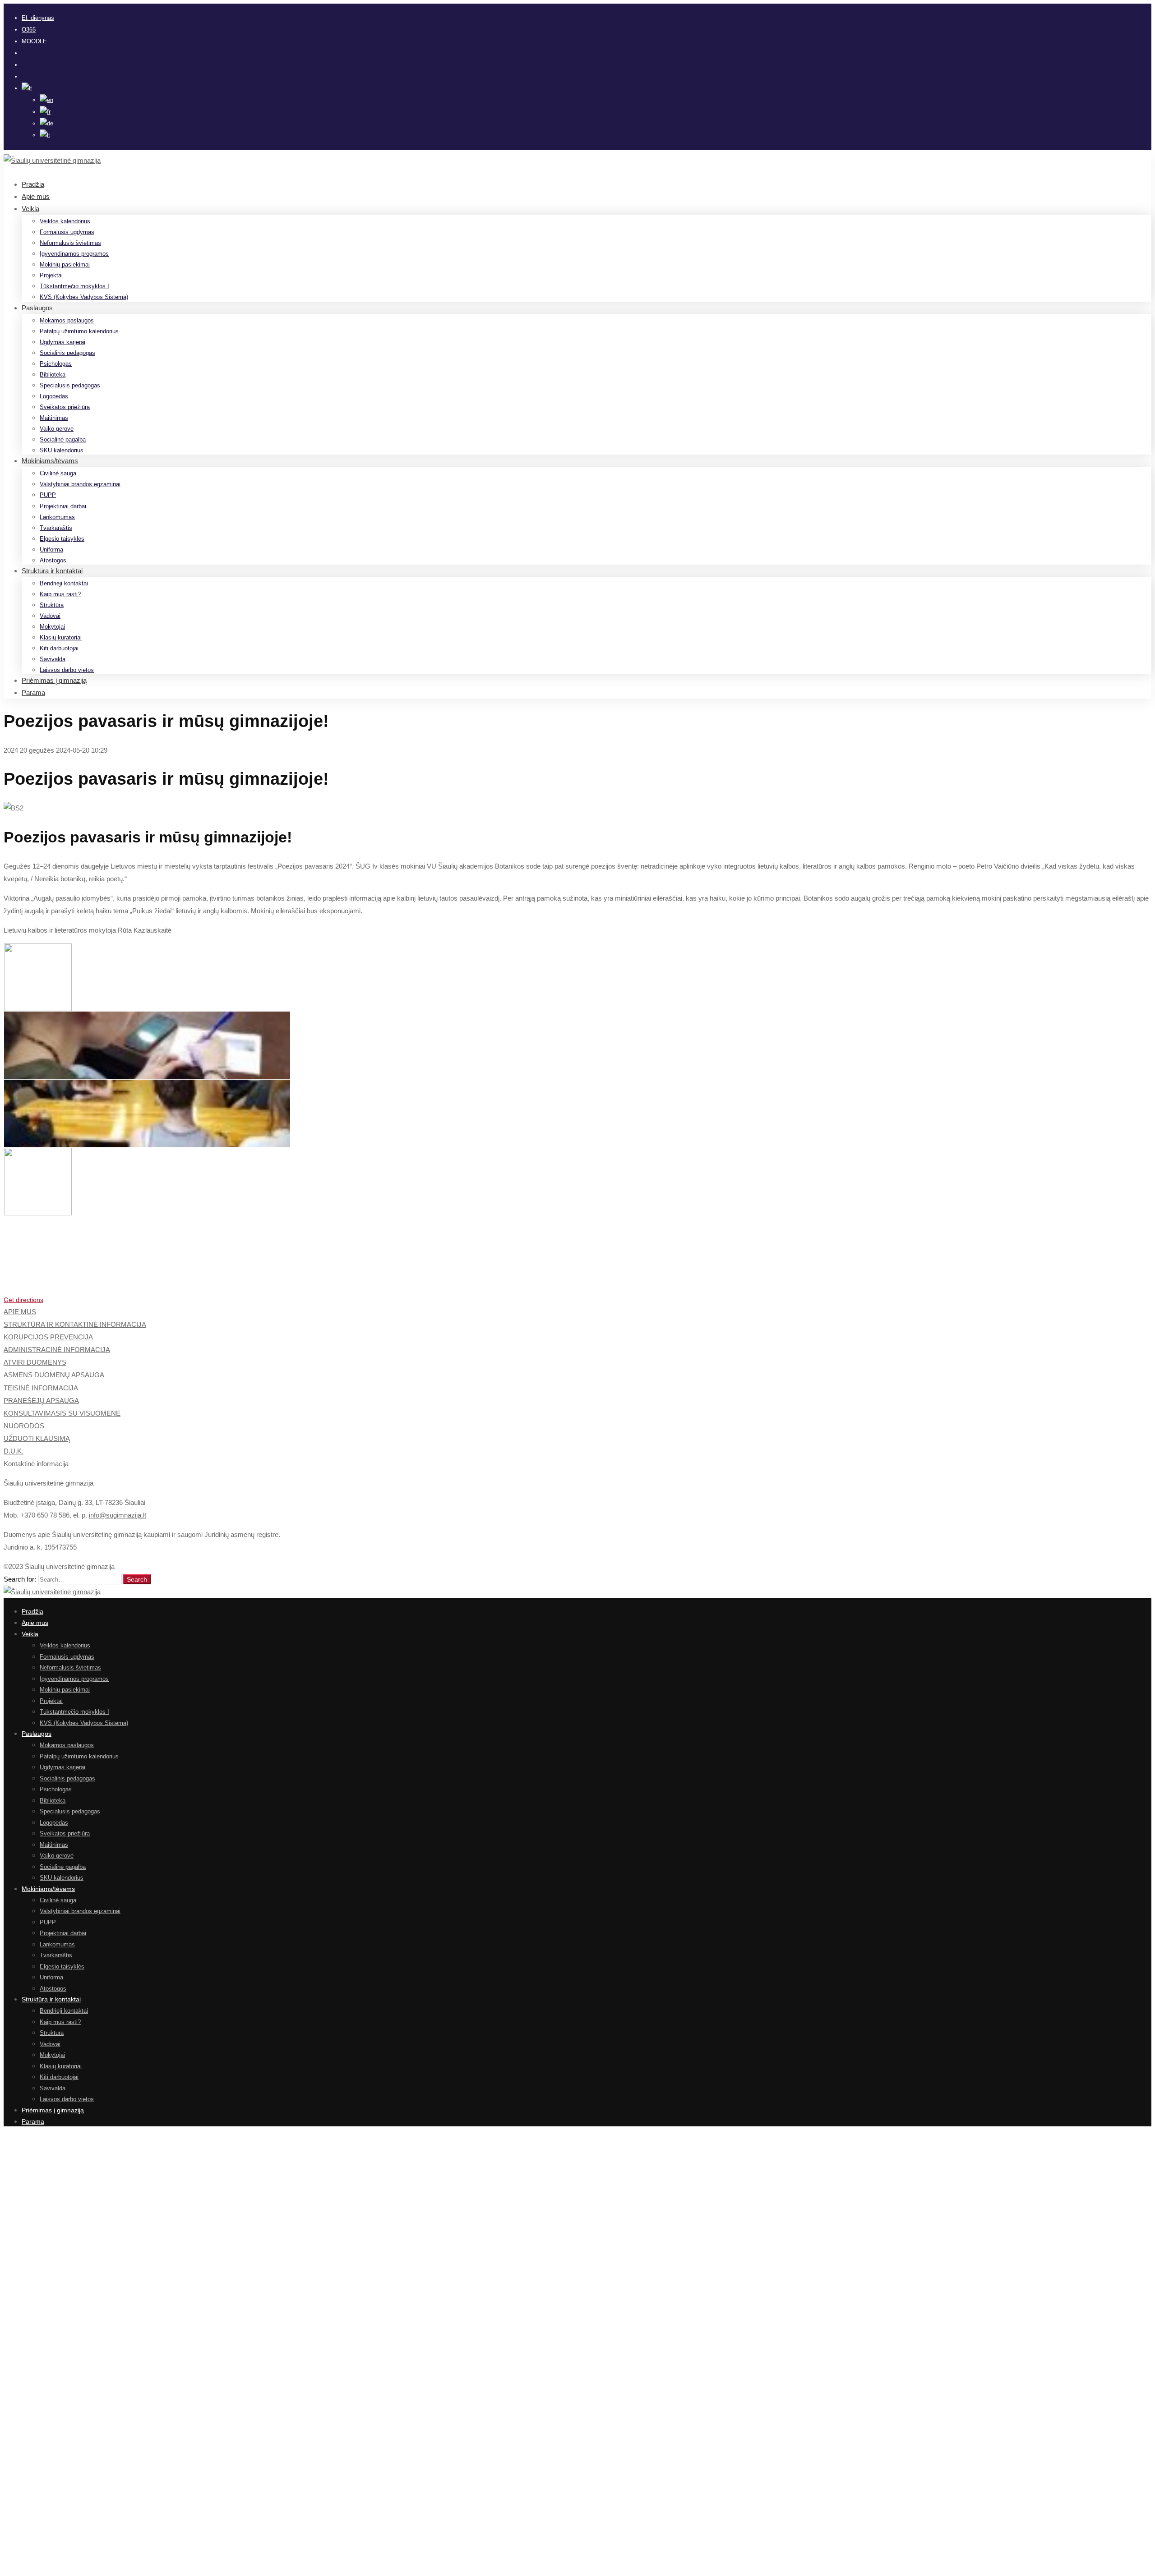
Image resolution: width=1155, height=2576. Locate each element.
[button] (577, 1300)
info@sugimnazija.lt (118, 1515)
